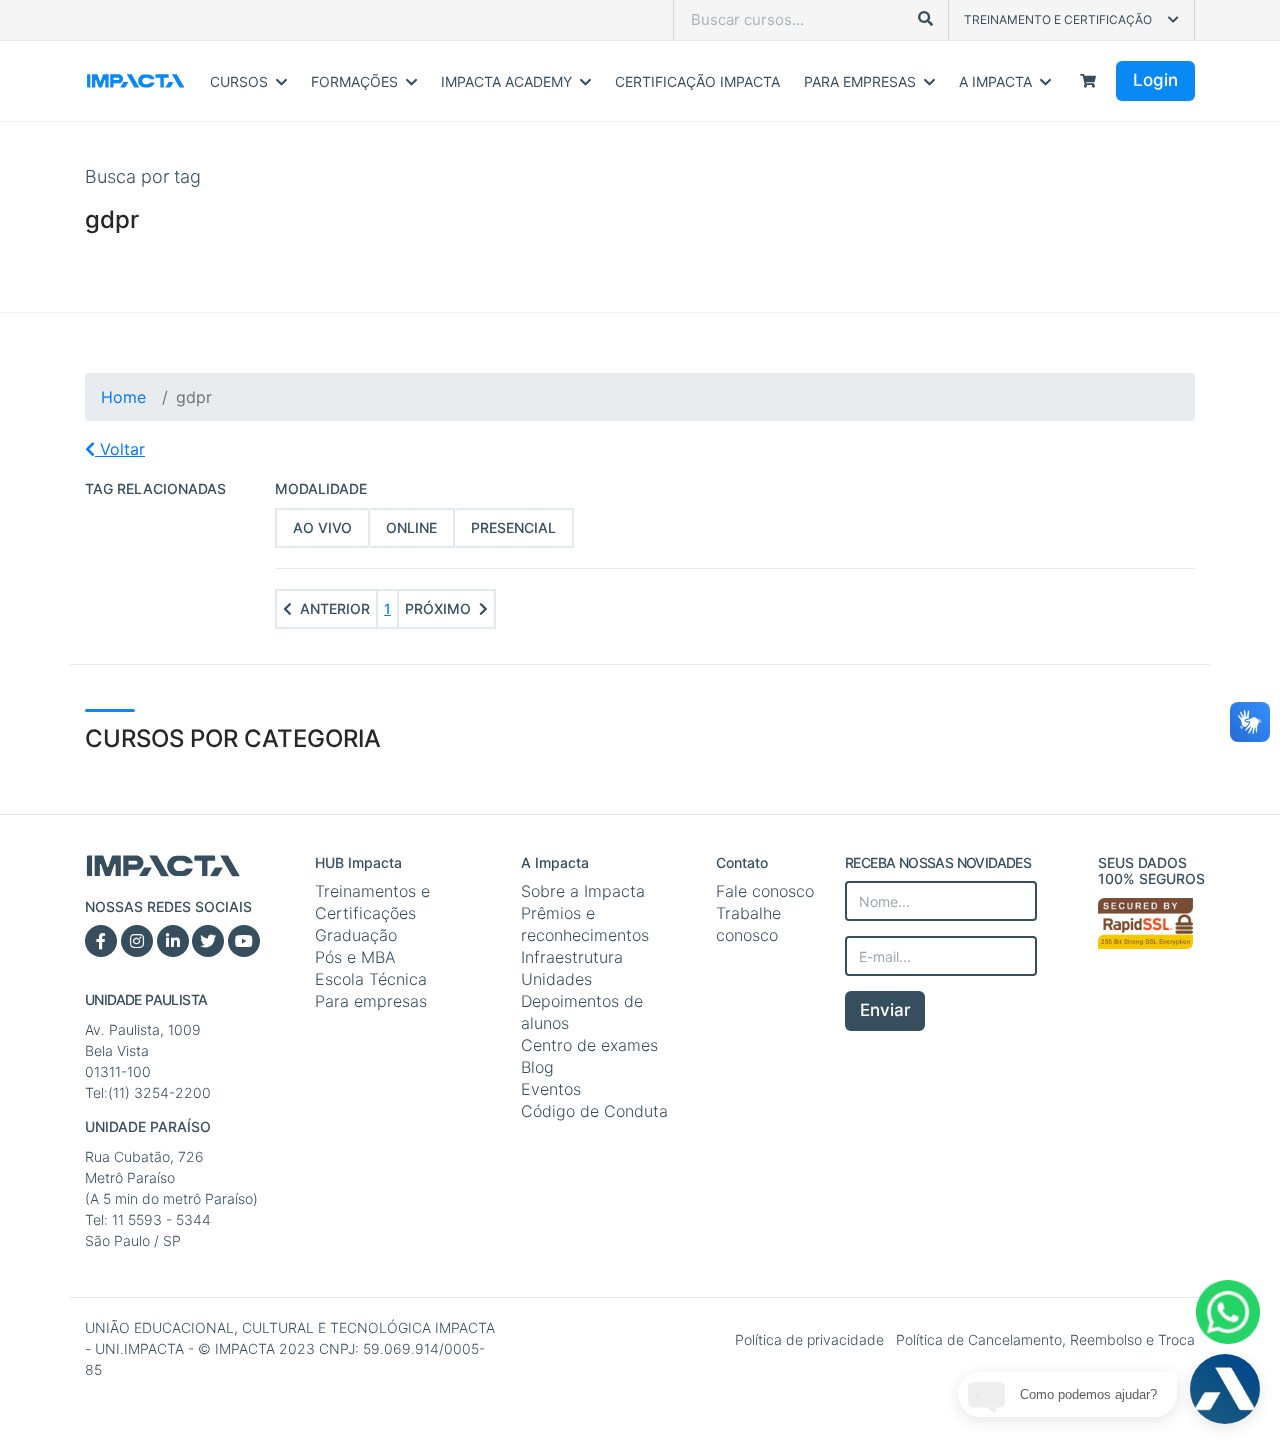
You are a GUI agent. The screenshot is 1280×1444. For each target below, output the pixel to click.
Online (411, 527)
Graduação (356, 935)
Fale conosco (765, 891)
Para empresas (371, 1001)
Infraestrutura (572, 957)
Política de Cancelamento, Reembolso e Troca (1045, 1339)
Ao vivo (322, 527)
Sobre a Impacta (583, 891)
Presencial (513, 527)
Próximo (438, 608)
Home (123, 397)
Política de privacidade (811, 1339)
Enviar (885, 1010)
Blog (537, 1067)
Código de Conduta (594, 1111)
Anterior (335, 608)
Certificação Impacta (697, 81)
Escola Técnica (371, 979)
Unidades (556, 979)
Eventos (551, 1089)
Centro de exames (589, 1045)
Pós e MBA (355, 957)
